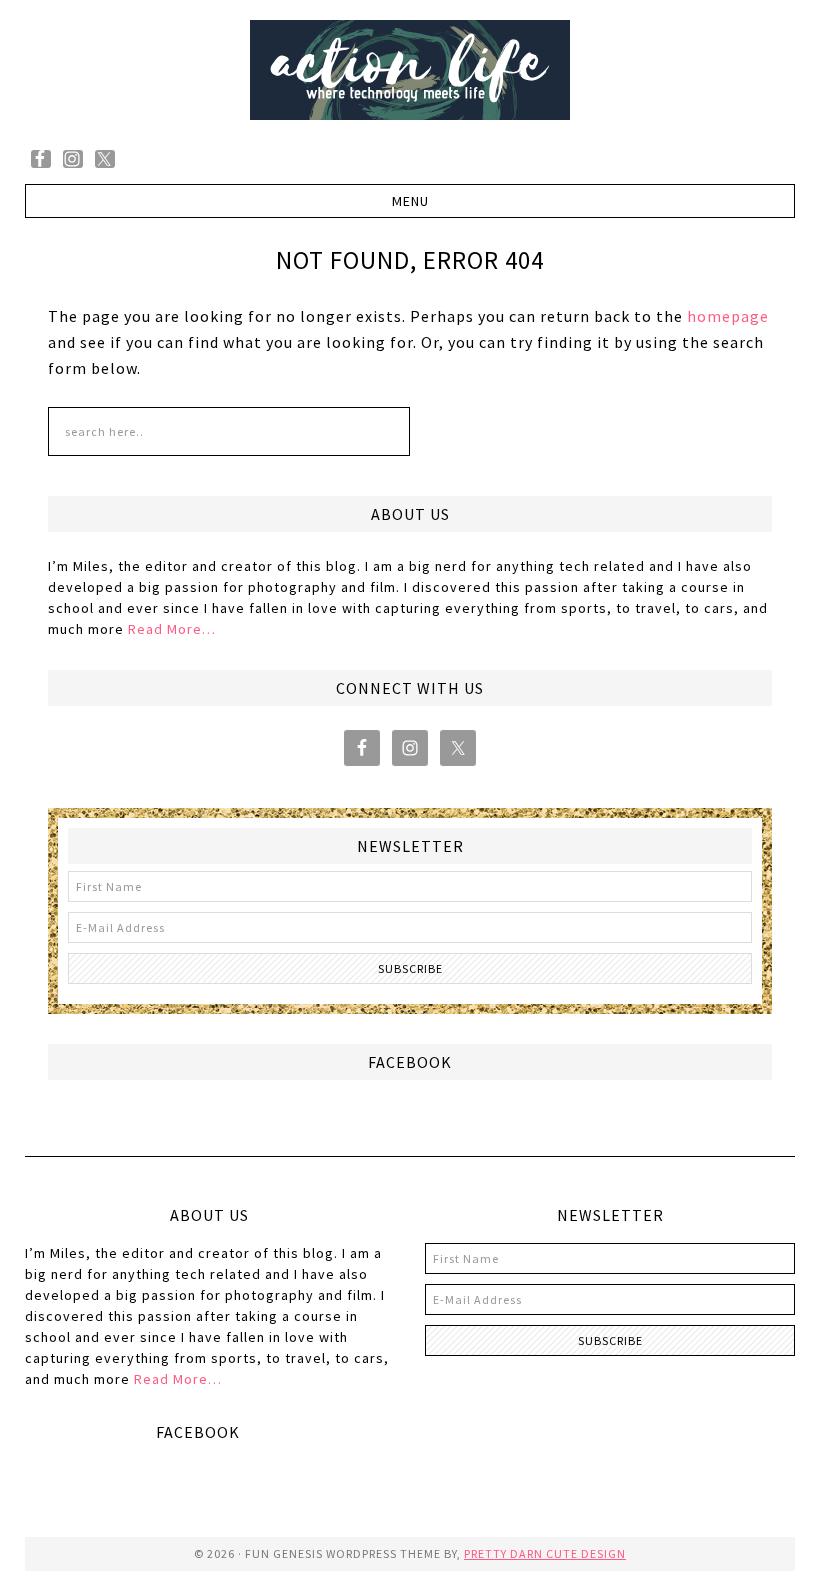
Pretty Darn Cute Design (545, 1553)
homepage (728, 316)
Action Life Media (410, 70)
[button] (410, 201)
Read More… (172, 629)
